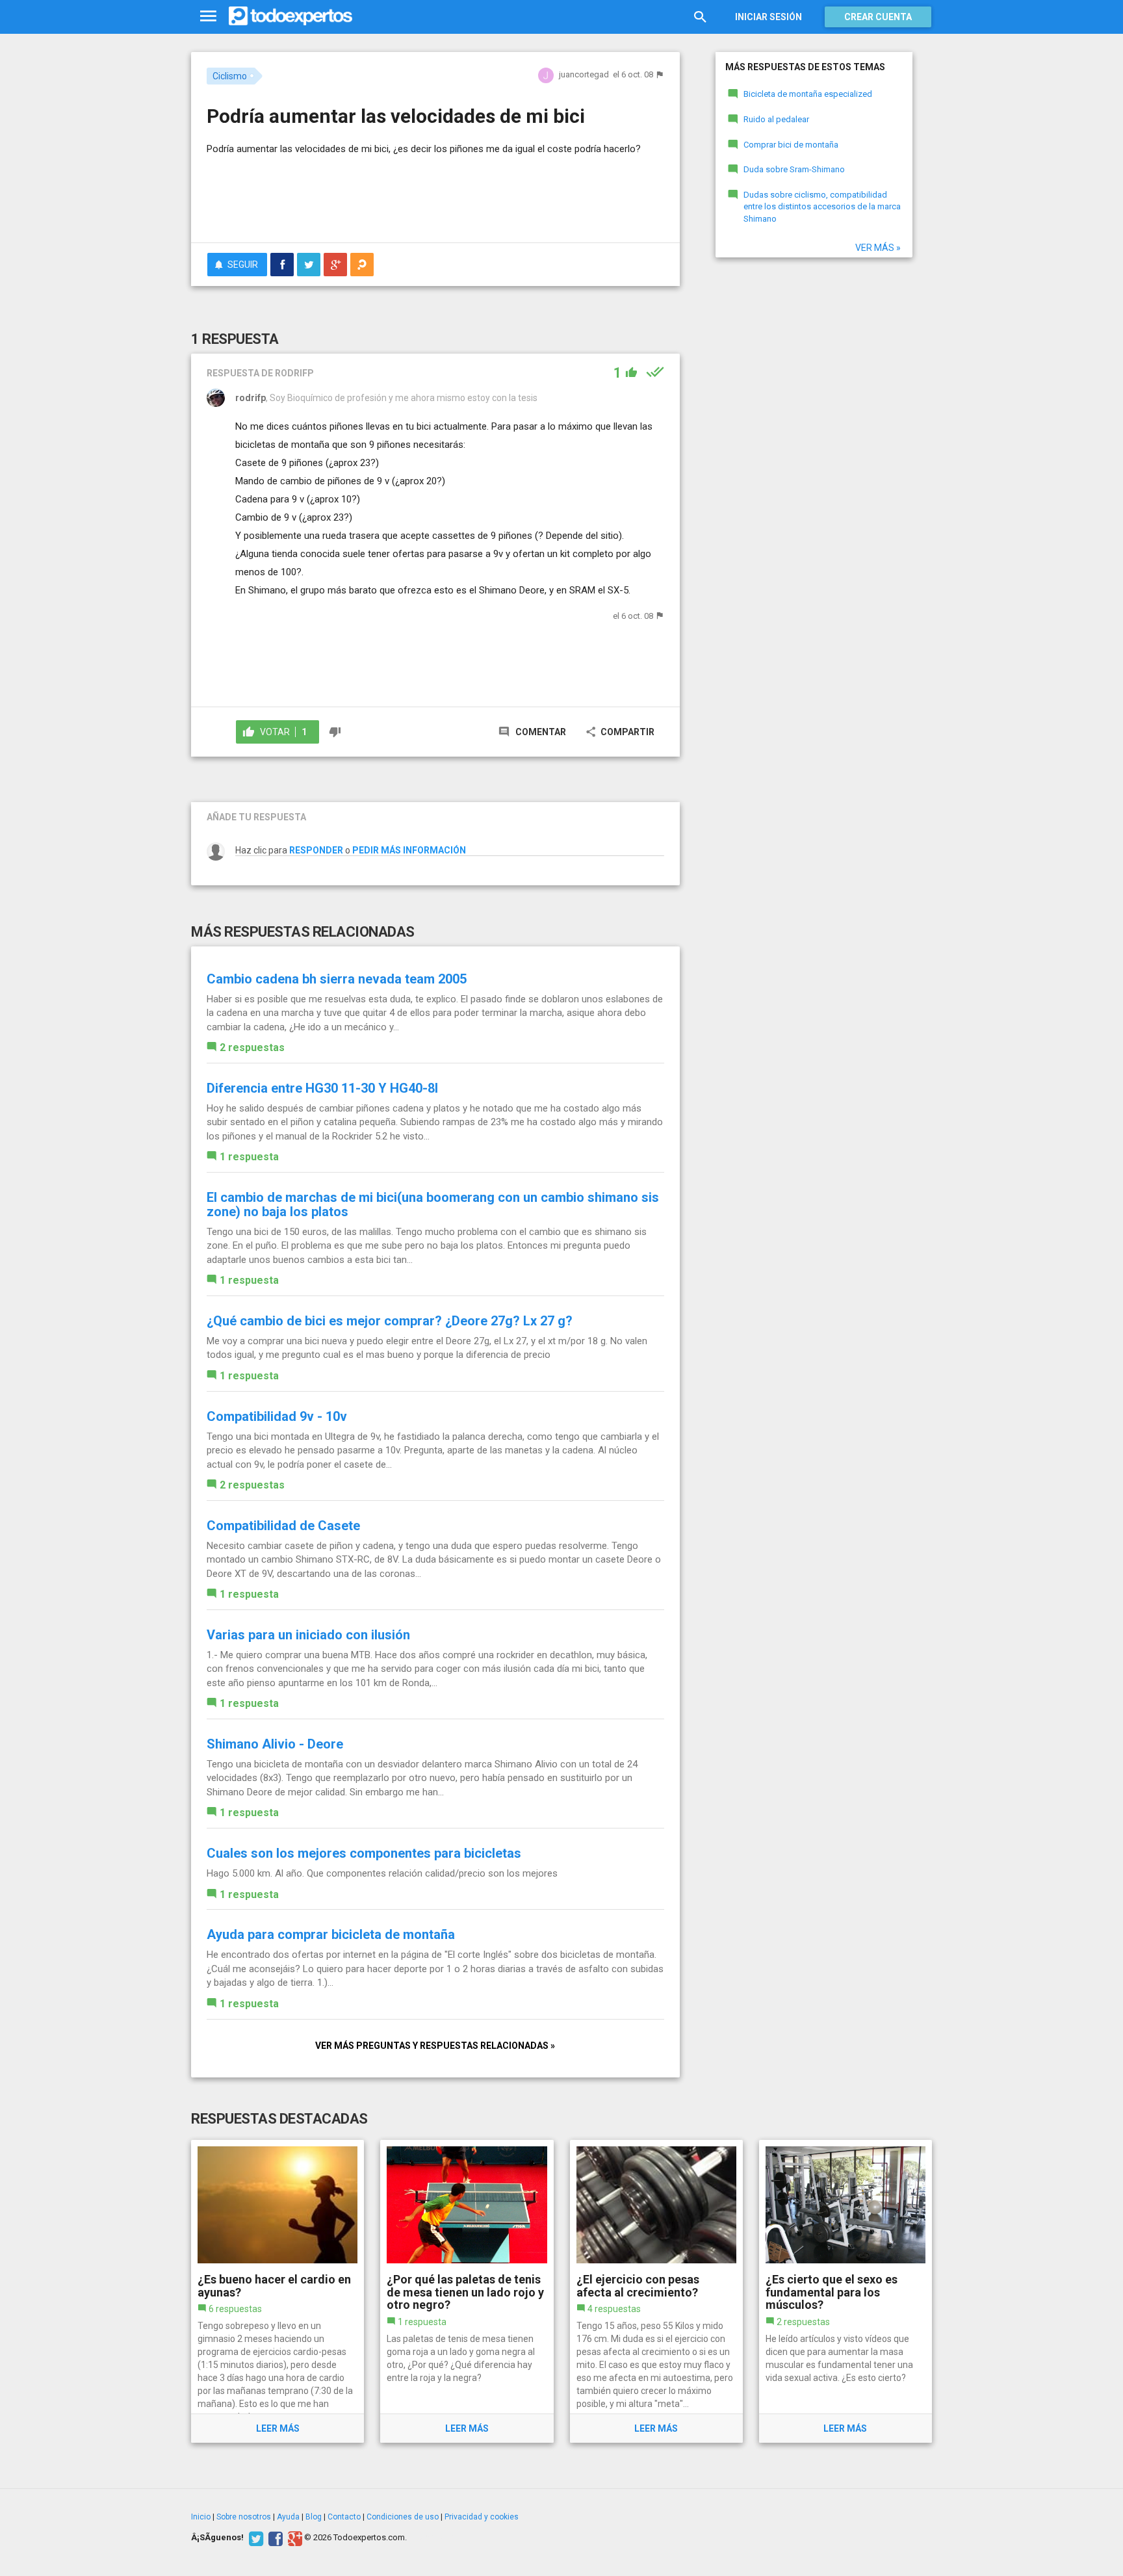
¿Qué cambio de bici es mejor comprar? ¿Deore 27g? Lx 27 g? (390, 1321)
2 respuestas (252, 1047)
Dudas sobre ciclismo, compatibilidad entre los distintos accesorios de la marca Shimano (822, 207)
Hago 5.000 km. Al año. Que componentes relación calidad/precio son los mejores (382, 1873)
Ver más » (878, 248)
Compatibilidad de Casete (283, 1526)
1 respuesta (249, 1157)
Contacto (344, 2517)
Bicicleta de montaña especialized (808, 94)
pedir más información (409, 850)
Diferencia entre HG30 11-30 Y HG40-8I (322, 1088)
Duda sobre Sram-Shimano (794, 169)
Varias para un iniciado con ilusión (308, 1635)
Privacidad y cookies (482, 2517)
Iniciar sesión (768, 17)
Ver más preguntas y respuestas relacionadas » (435, 2046)
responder (316, 850)
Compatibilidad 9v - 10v (277, 1416)
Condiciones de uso (403, 2517)
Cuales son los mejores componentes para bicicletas (364, 1853)
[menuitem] (282, 265)
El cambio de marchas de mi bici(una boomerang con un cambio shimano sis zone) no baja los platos (433, 1204)
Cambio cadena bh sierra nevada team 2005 (337, 979)
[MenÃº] (208, 17)
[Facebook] (274, 2538)
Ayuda (288, 2517)
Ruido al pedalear (776, 119)
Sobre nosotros (244, 2517)
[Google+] (293, 2538)
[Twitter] (254, 2538)
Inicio (201, 2517)
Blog (314, 2517)
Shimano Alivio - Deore (275, 1744)
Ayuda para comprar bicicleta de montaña (331, 1934)
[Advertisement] (435, 197)
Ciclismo (230, 76)
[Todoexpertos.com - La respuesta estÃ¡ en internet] (290, 16)
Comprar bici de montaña (791, 145)
